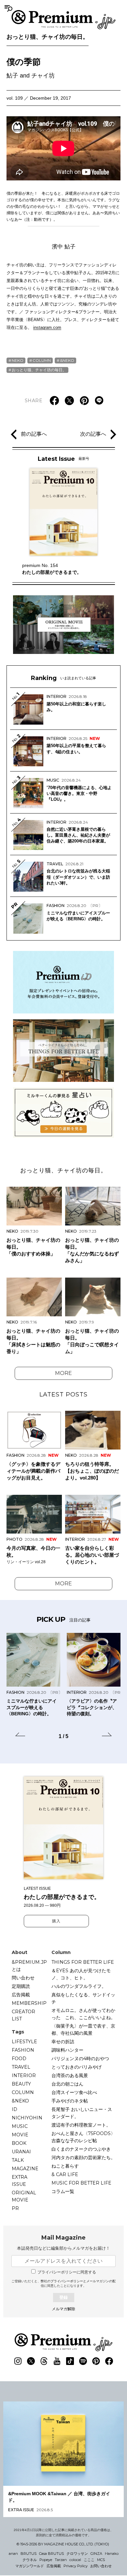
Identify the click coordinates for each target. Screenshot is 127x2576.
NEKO (18, 360)
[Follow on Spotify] (83, 2361)
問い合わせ (23, 1978)
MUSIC (20, 2126)
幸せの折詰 (63, 2042)
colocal (75, 2560)
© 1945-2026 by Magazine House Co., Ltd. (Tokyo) (63, 2544)
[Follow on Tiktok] (70, 2361)
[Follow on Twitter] (31, 2361)
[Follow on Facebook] (109, 2361)
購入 (56, 1921)
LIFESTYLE (24, 2042)
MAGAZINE (25, 2169)
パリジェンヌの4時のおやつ (80, 2059)
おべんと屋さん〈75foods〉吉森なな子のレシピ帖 (83, 2137)
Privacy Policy (76, 2566)
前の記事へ (34, 434)
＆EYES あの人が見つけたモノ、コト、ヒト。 (81, 1974)
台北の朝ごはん (67, 2084)
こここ (89, 2560)
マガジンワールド (30, 2566)
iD (14, 2109)
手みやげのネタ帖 (70, 2101)
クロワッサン (77, 2554)
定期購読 (21, 1986)
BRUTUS (28, 2554)
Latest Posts (63, 1394)
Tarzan (61, 2560)
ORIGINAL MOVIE (24, 2196)
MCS (101, 2560)
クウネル (30, 2560)
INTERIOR (24, 2075)
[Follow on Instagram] (18, 2361)
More (63, 1373)
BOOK (19, 2143)
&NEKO (67, 360)
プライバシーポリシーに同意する (67, 2272)
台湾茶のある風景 (70, 2075)
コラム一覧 (63, 2191)
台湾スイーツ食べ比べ (74, 2092)
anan (13, 2554)
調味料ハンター (67, 2050)
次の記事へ (93, 434)
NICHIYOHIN (27, 2118)
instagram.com (47, 327)
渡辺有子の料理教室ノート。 (81, 2125)
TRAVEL (21, 2067)
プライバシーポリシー (67, 2281)
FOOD (19, 2059)
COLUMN (42, 360)
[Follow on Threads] (44, 2361)
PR (15, 2208)
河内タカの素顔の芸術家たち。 (83, 2158)
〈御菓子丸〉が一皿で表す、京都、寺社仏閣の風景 (83, 2030)
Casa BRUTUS (51, 2554)
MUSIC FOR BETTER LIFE (81, 2183)
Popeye (46, 2560)
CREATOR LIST (23, 2015)
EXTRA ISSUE (20, 2181)
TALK (18, 2160)
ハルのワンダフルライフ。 (79, 1986)
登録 (63, 2297)
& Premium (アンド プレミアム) (63, 20)
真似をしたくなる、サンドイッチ (83, 1998)
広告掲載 (21, 1995)
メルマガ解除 (63, 2309)
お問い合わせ (101, 2566)
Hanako (112, 2554)
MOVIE (20, 2135)
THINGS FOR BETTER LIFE (83, 1962)
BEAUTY (21, 2084)
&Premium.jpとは (29, 1966)
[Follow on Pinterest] (96, 2361)
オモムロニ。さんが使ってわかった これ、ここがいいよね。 (83, 2014)
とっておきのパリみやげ (77, 2067)
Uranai (21, 2152)
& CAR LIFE (65, 2174)
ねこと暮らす (65, 2166)
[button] (20, 1735)
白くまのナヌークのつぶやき (81, 2149)
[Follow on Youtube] (57, 2361)
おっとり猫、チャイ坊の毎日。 (48, 37)
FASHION (23, 2050)
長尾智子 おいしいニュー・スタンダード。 (82, 2113)
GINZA (96, 2554)
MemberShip (29, 2003)
